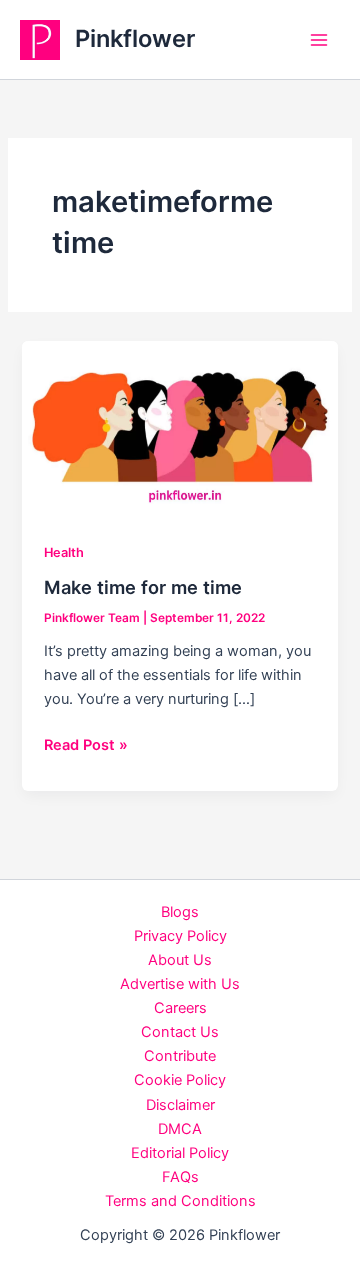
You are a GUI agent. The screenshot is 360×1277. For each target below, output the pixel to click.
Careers (180, 1008)
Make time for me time (143, 587)
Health (64, 552)
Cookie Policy (180, 1080)
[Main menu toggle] (319, 40)
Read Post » (86, 746)
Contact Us (180, 1032)
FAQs (180, 1177)
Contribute (180, 1056)
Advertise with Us (180, 984)
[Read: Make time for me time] (179, 428)
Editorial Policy (180, 1153)
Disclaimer (180, 1105)
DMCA (180, 1129)
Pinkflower (135, 38)
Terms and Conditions (180, 1201)
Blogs (180, 912)
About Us (180, 960)
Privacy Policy (180, 936)
